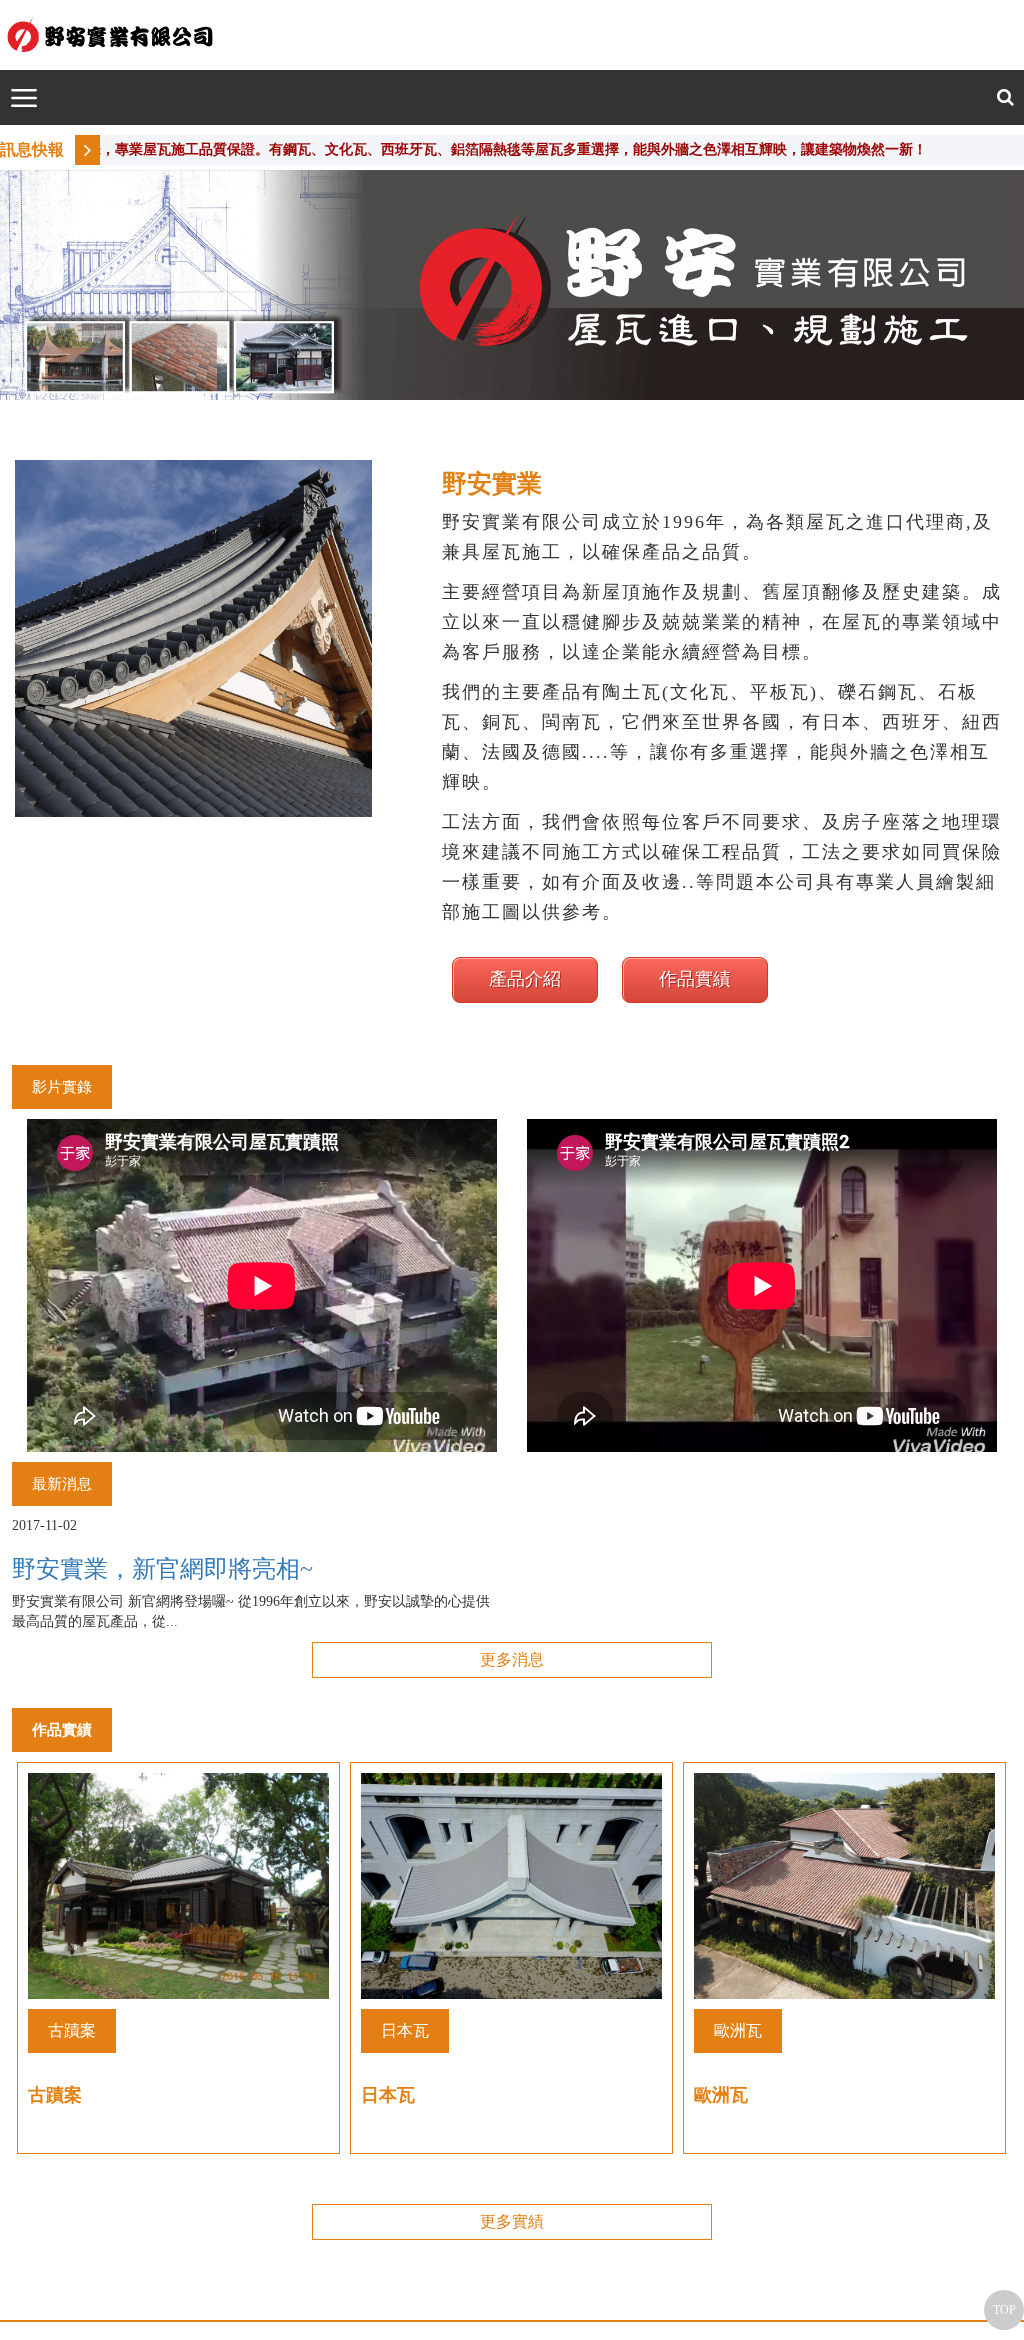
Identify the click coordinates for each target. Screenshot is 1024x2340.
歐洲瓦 (738, 2030)
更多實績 (512, 2221)
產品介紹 (525, 979)
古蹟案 (72, 2030)
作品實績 (695, 979)
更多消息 (512, 1659)
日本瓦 (405, 2030)
